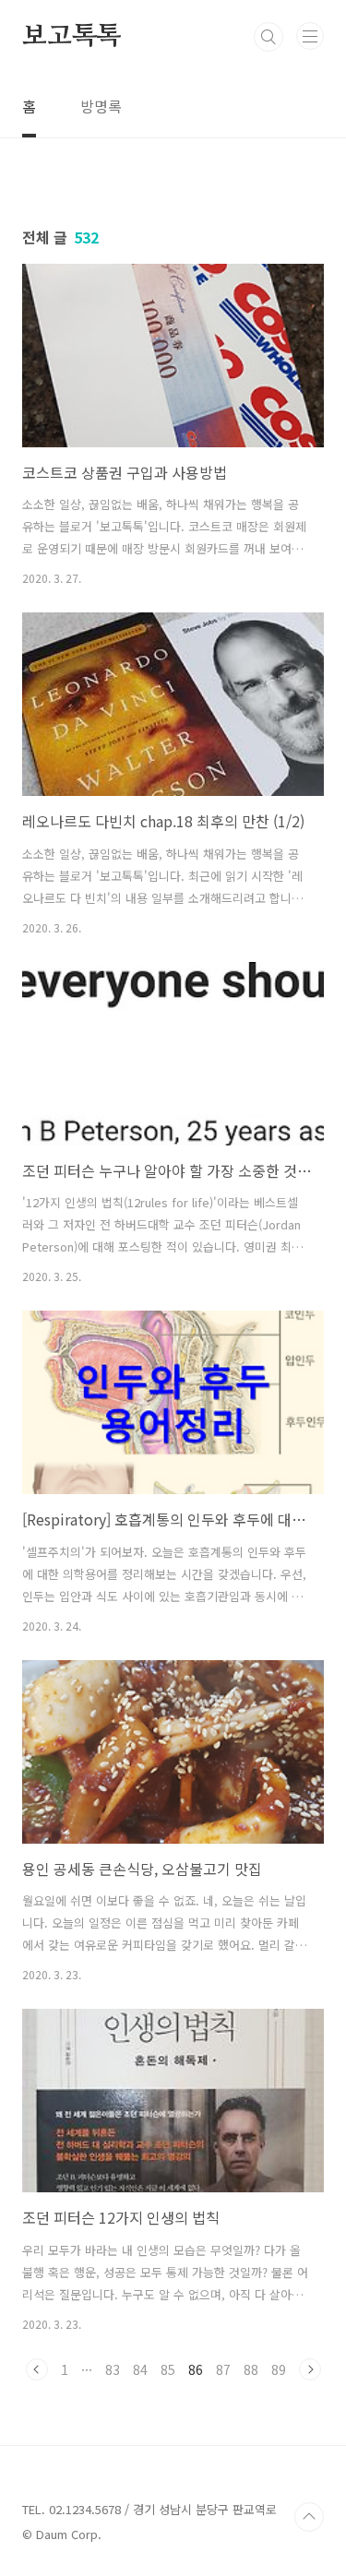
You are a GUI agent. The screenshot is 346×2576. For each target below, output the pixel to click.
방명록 (101, 106)
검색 (268, 37)
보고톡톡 (72, 37)
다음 (310, 2369)
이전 (37, 2369)
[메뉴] (310, 36)
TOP (309, 2517)
